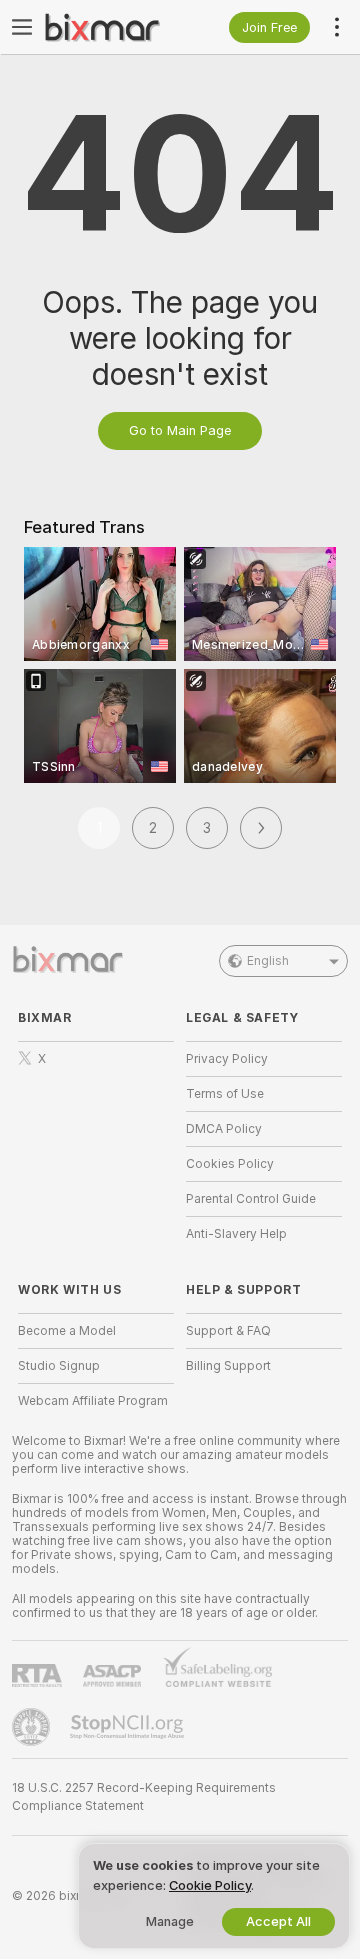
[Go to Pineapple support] (33, 1727)
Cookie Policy (210, 1885)
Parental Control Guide (251, 1199)
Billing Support (228, 1366)
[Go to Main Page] (112, 27)
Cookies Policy (230, 1164)
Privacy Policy (227, 1059)
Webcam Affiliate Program (93, 1401)
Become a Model (67, 1331)
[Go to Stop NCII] (129, 1727)
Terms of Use (225, 1094)
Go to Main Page (180, 430)
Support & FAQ (228, 1331)
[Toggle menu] (22, 27)
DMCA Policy (224, 1129)
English (268, 961)
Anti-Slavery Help (236, 1234)
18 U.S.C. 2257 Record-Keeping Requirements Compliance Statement (144, 1797)
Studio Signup (59, 1366)
